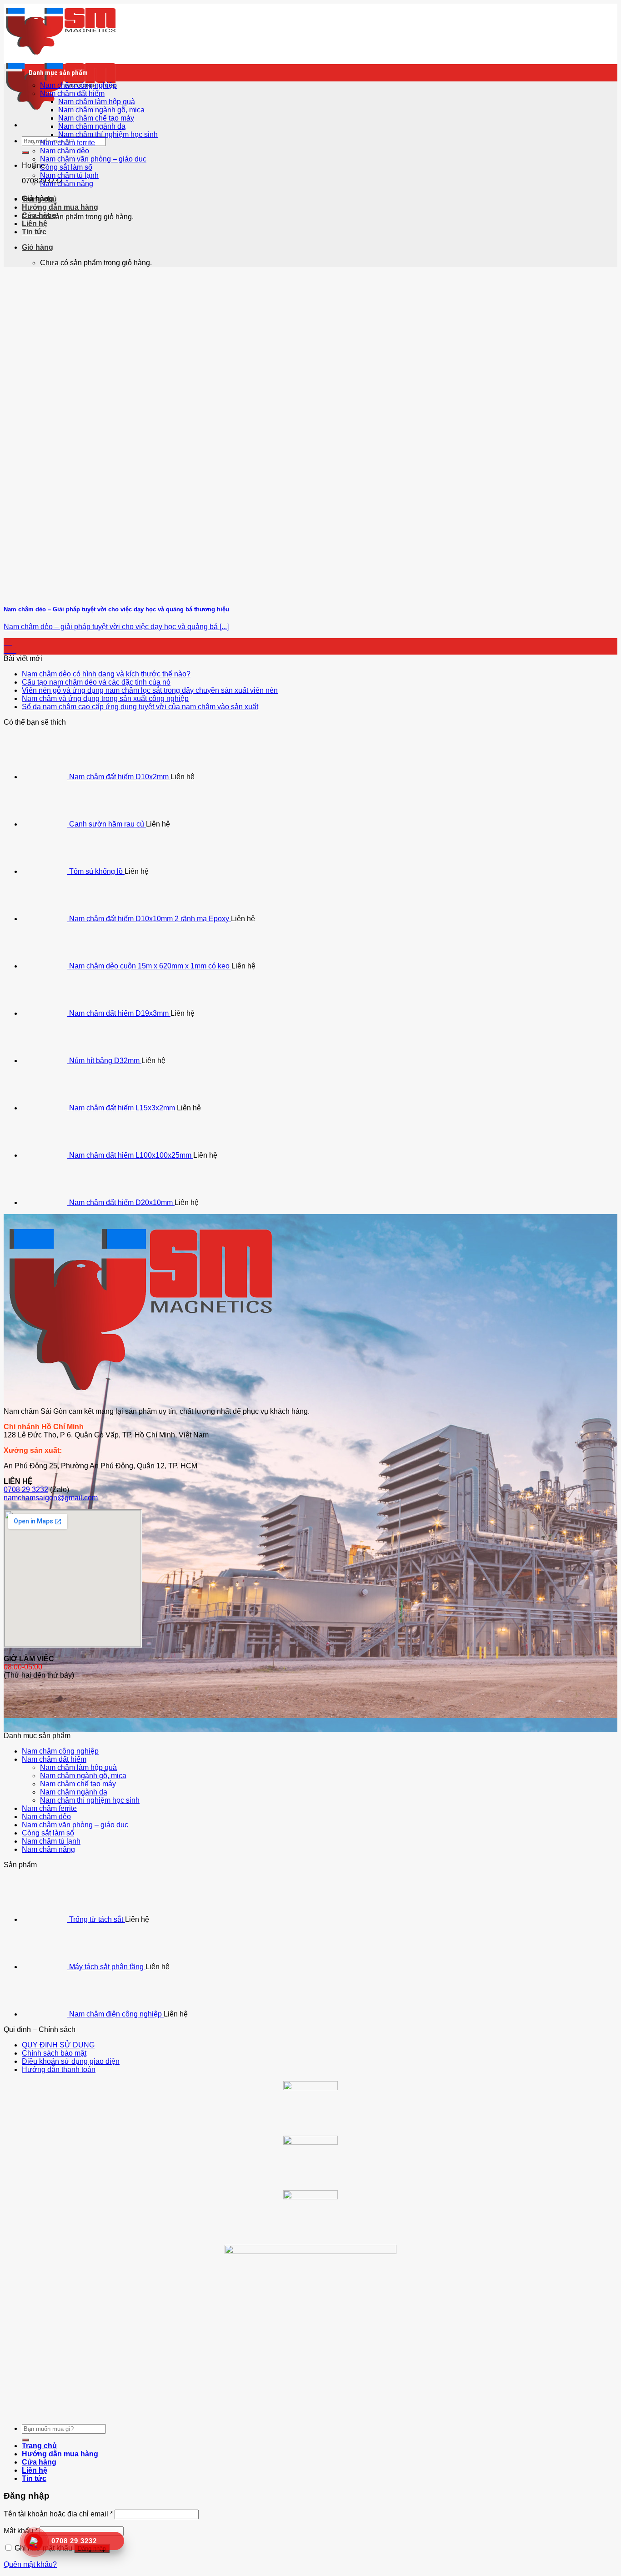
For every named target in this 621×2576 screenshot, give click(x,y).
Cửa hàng (39, 215)
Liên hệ (35, 224)
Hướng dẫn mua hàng (60, 207)
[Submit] (25, 152)
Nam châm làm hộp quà (97, 102)
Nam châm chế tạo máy (96, 118)
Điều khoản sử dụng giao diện (71, 2061)
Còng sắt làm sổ (66, 167)
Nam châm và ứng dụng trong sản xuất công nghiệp (105, 698)
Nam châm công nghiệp (78, 85)
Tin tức (34, 232)
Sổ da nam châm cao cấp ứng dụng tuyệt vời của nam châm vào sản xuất (140, 707)
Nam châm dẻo (65, 151)
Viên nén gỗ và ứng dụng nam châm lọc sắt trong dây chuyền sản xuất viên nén (150, 690)
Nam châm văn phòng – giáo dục (93, 159)
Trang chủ (39, 199)
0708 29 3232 (26, 1490)
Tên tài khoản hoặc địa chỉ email (58, 2514)
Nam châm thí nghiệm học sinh (108, 134)
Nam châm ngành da (92, 126)
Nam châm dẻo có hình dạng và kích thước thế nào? (106, 674)
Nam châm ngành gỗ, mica (101, 110)
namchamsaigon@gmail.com (51, 1498)
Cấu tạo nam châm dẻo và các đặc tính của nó (96, 682)
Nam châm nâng (67, 184)
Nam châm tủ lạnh (69, 175)
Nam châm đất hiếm (72, 93)
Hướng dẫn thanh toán (59, 2069)
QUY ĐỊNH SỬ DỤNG (58, 2045)
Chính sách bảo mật (54, 2053)
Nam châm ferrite (68, 143)
